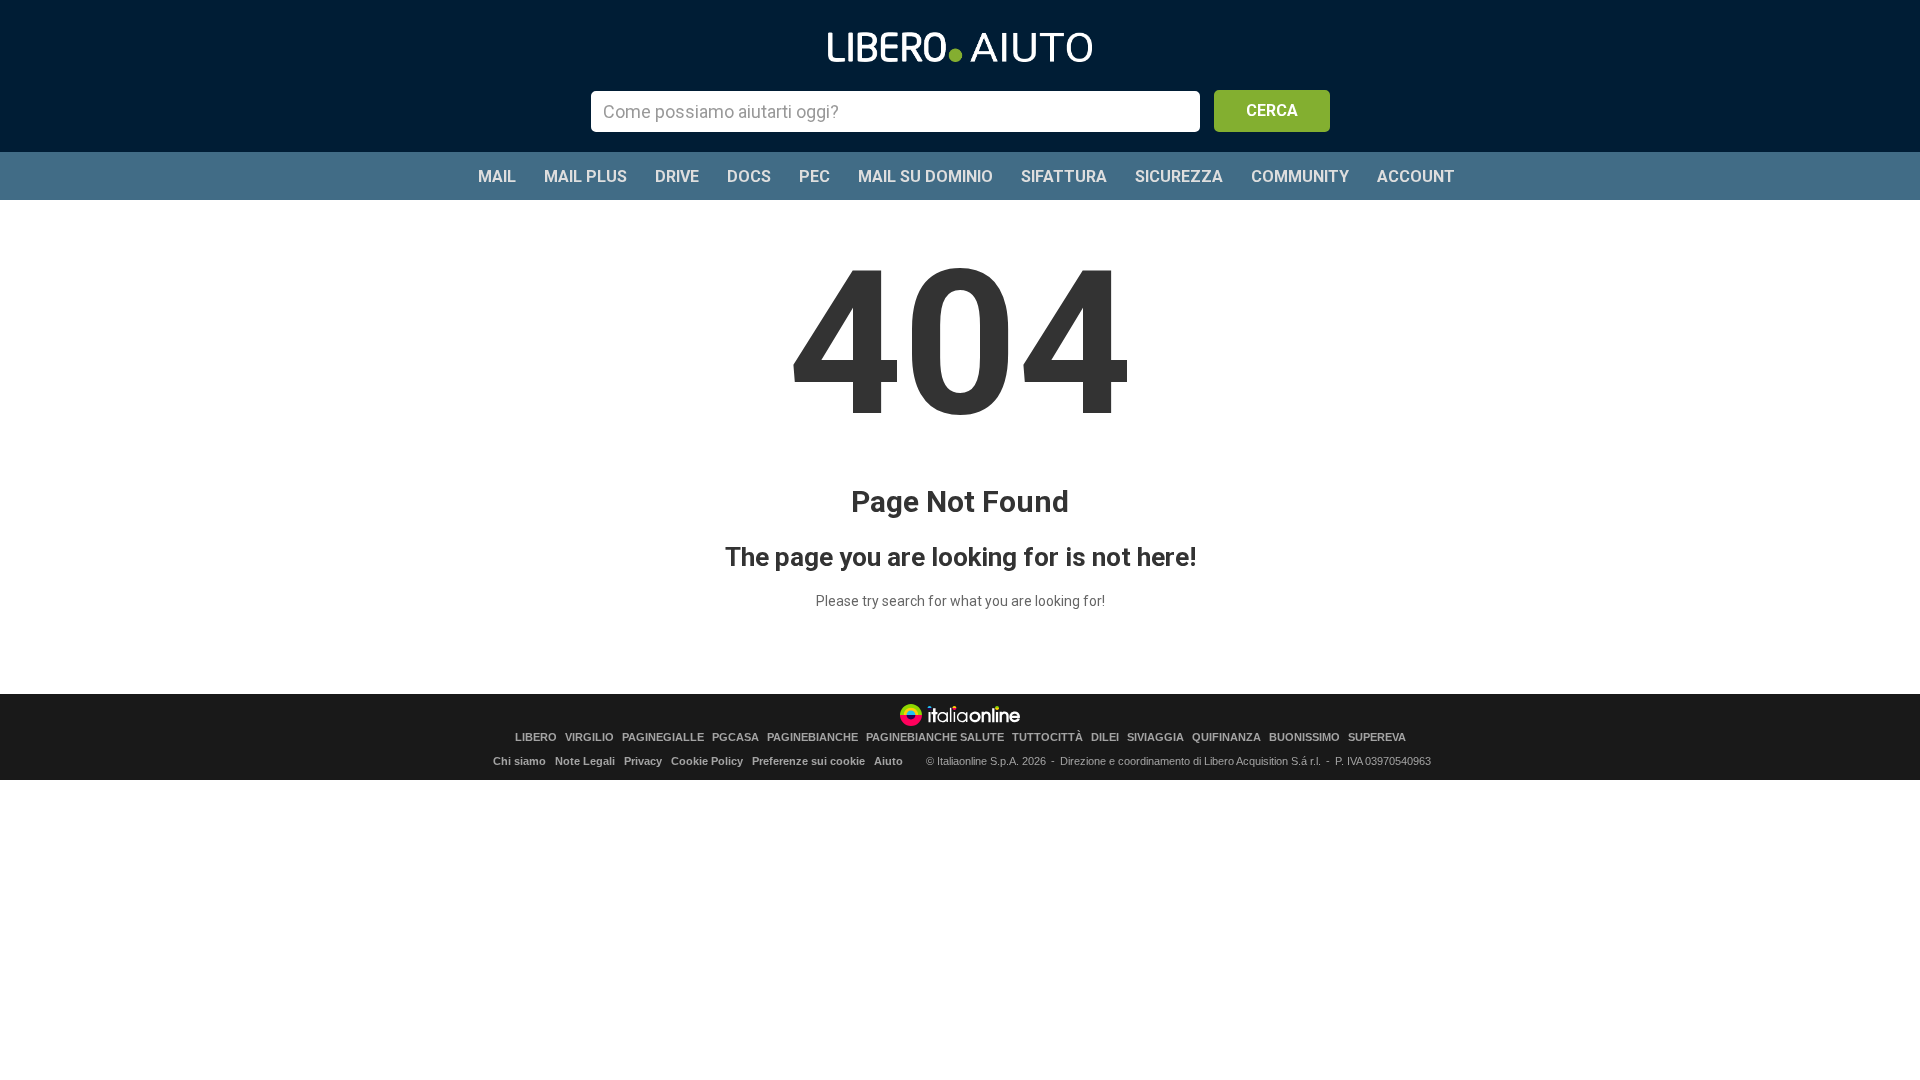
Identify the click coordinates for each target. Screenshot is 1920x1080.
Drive (677, 176)
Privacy (643, 761)
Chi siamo (519, 761)
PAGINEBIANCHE (812, 737)
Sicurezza (1179, 176)
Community (1300, 176)
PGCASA (735, 737)
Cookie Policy (707, 761)
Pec (814, 176)
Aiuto (888, 761)
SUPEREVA (1377, 737)
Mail (497, 176)
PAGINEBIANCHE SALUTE (935, 737)
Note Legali (585, 761)
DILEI (1105, 737)
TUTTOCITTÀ (1047, 737)
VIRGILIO (589, 737)
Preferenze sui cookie (808, 761)
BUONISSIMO (1304, 737)
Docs (749, 176)
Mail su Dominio (925, 176)
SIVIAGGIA (1155, 737)
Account (1416, 176)
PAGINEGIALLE (663, 737)
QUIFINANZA (1226, 737)
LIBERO (536, 737)
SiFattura (1064, 176)
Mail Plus (585, 176)
